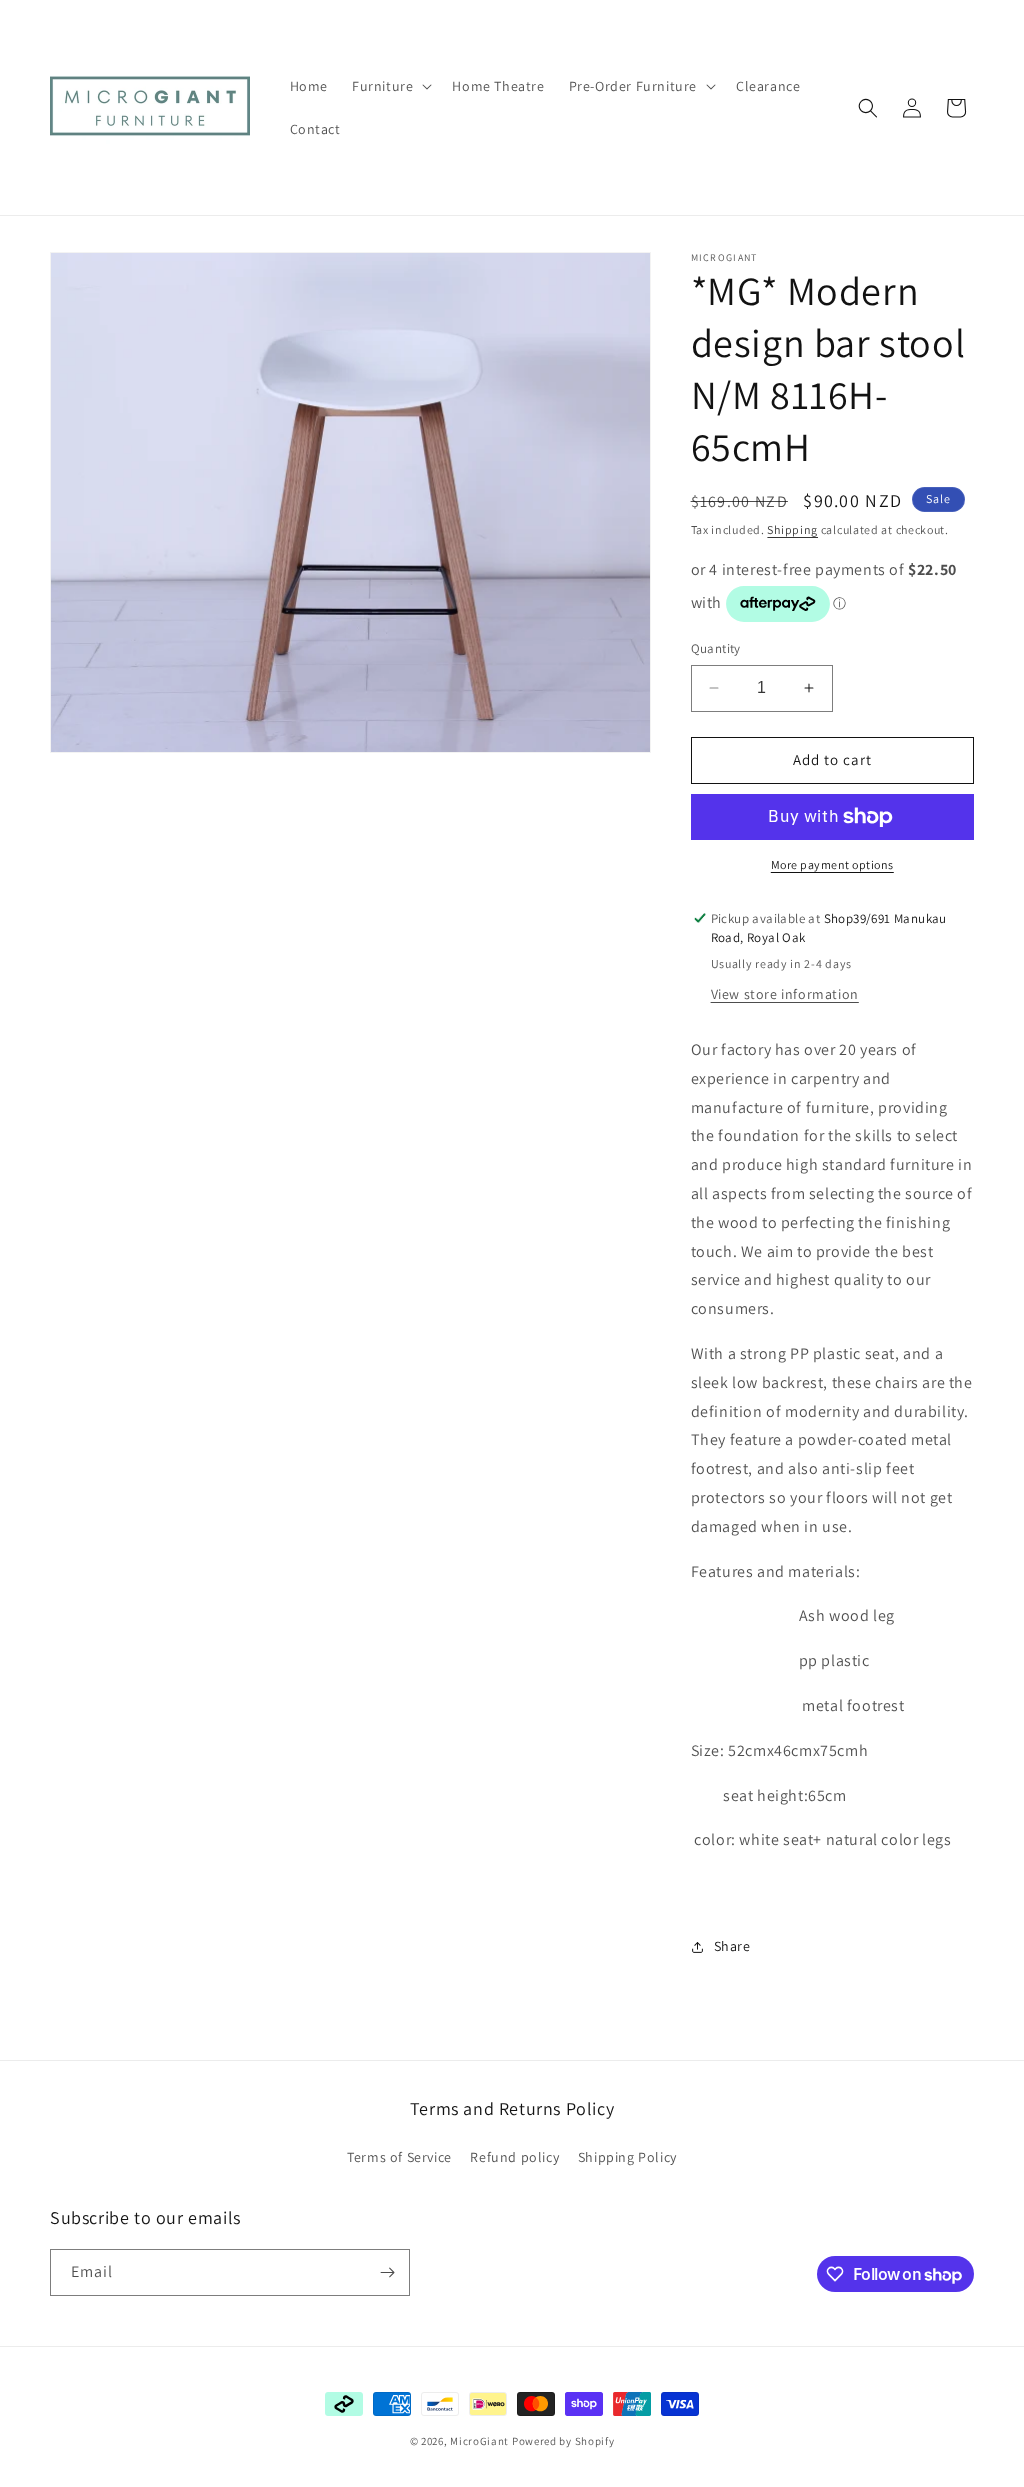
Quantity (716, 648)
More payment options (832, 864)
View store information (785, 994)
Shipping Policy (627, 2157)
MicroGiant (479, 2441)
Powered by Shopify (563, 2441)
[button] (390, 86)
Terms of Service (399, 2157)
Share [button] (732, 1946)
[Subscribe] (387, 2272)
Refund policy (514, 2157)
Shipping (792, 529)
